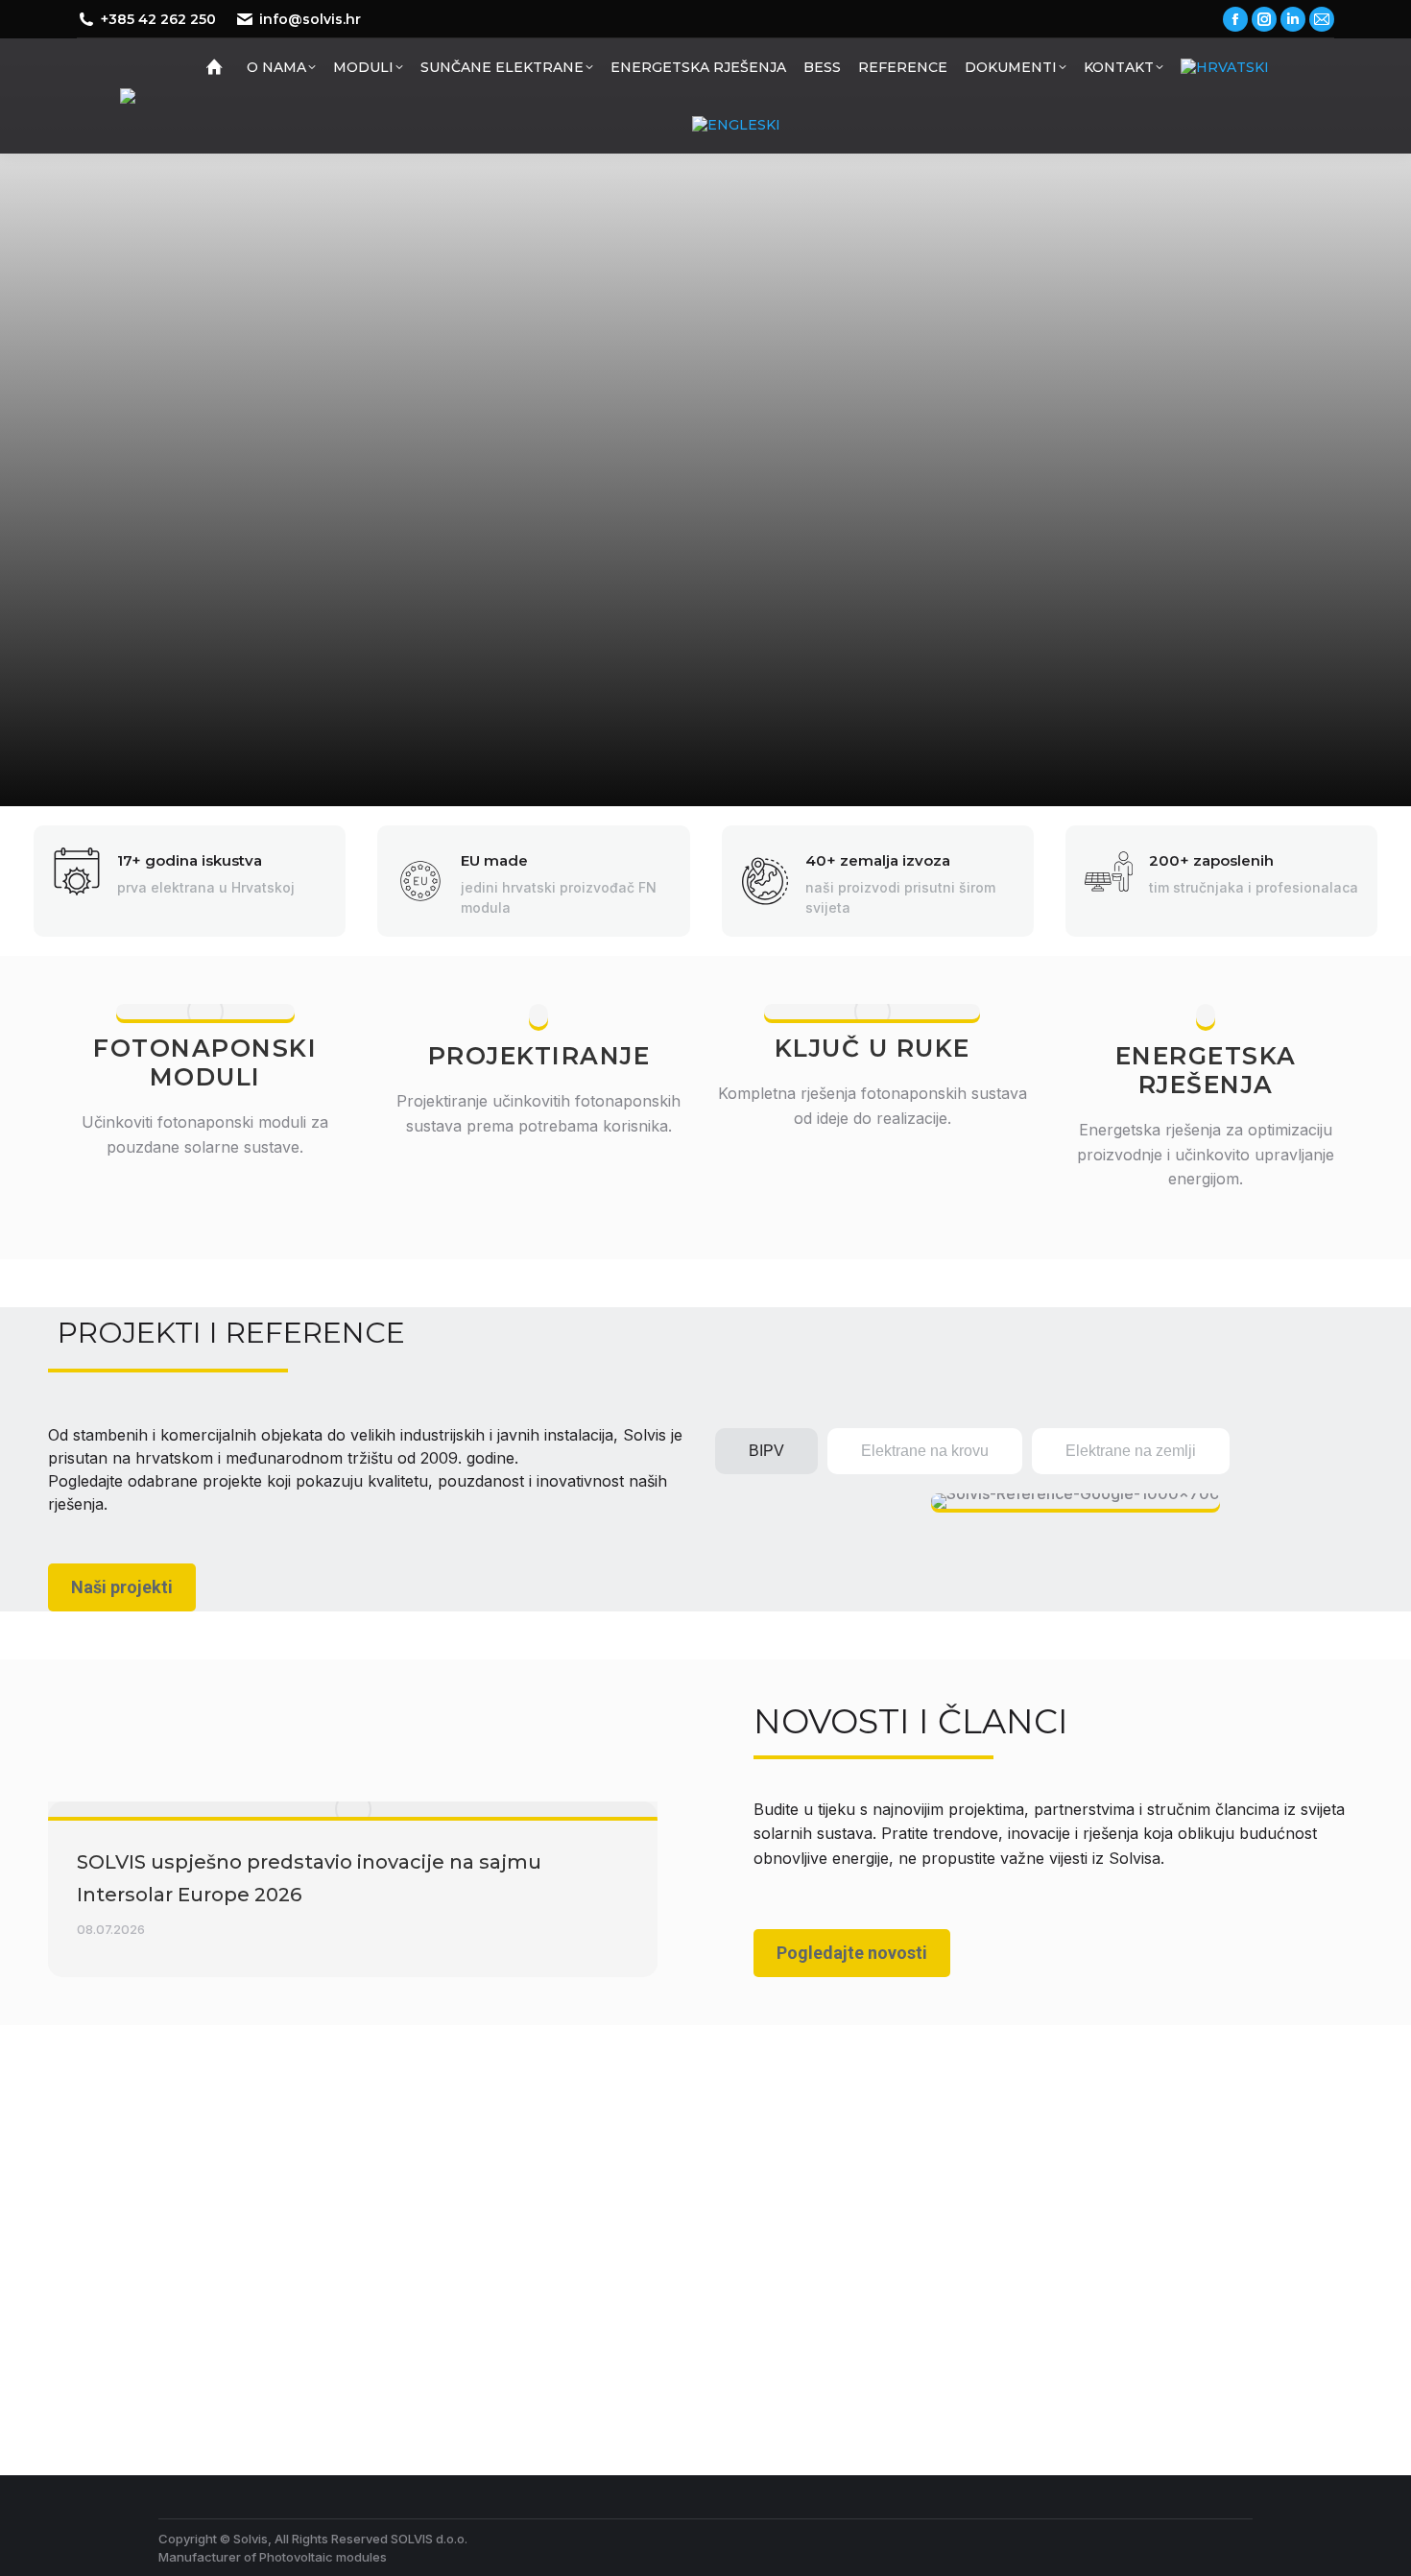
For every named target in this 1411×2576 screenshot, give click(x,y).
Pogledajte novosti (852, 1953)
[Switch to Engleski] (736, 125)
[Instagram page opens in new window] (1264, 19)
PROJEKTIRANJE (539, 1056)
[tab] (766, 1451)
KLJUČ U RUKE (873, 1048)
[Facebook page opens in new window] (1235, 19)
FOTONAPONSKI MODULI (205, 1062)
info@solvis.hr (310, 19)
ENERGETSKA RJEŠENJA (1206, 1070)
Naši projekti (122, 1587)
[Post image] (353, 1809)
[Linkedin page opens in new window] (1293, 19)
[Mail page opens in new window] (1322, 19)
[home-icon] (217, 67)
